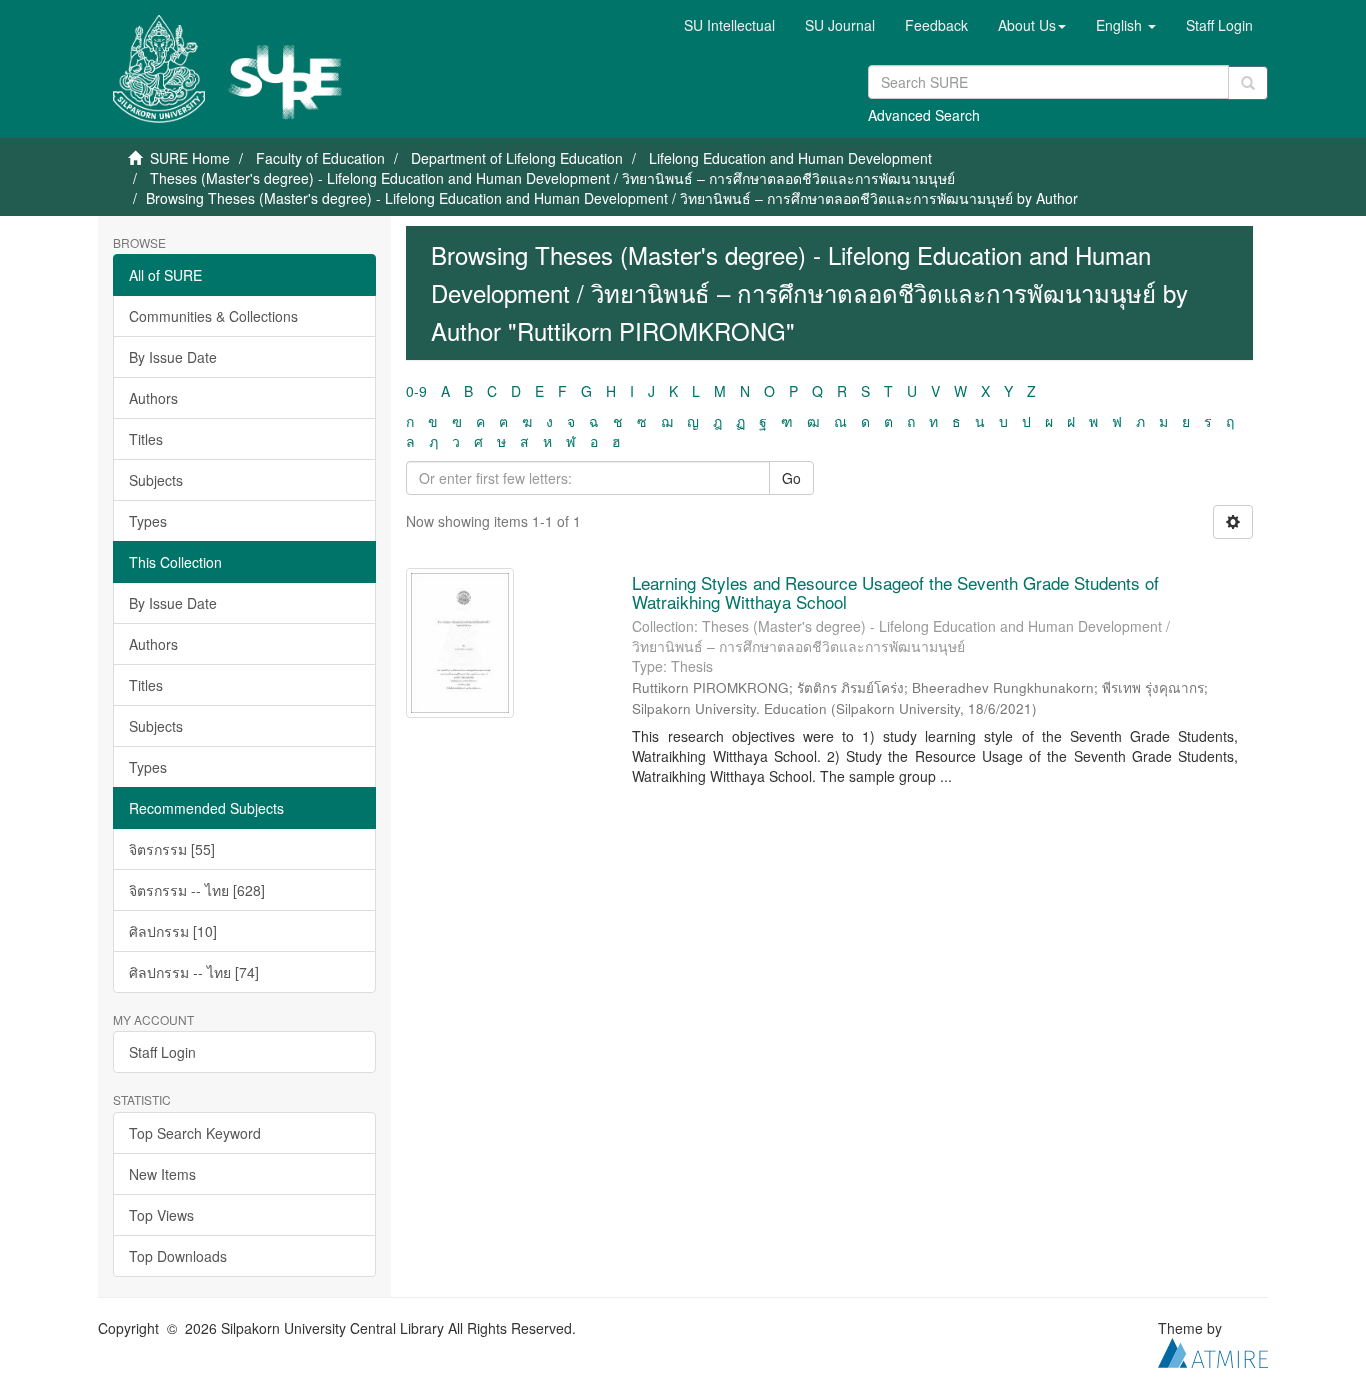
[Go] (1248, 83)
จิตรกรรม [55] (172, 849)
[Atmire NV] (1213, 1350)
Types (148, 521)
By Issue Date (173, 357)
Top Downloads (178, 1256)
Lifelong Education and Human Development (790, 158)
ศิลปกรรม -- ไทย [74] (194, 972)
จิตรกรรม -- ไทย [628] (197, 890)
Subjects (156, 480)
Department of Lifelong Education (517, 158)
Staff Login (162, 1052)
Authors (153, 398)
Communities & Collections (213, 316)
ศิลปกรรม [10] (173, 931)
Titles (146, 439)
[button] (1032, 25)
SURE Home (190, 158)
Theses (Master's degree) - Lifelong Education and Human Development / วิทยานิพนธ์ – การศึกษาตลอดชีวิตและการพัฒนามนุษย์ (552, 178)
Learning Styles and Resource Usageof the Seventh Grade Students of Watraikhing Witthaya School (895, 592)
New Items (162, 1174)
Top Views (161, 1215)
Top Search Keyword (195, 1133)
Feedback (936, 25)
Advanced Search (924, 115)
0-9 (416, 391)
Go (791, 478)
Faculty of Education (320, 158)
